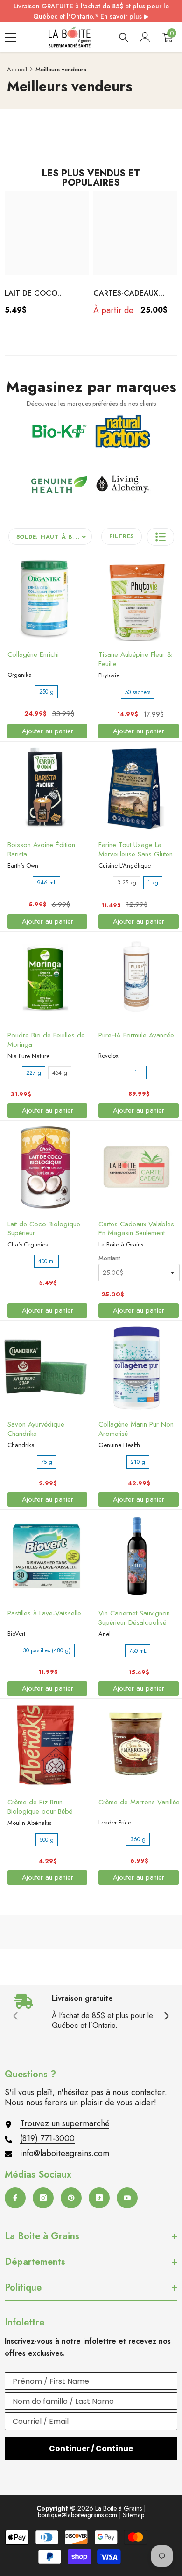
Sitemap (133, 2515)
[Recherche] (124, 37)
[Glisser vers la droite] (166, 2017)
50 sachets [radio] (138, 692)
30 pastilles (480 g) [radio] (47, 1650)
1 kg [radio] (153, 883)
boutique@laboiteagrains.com (77, 2515)
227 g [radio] (34, 1073)
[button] (161, 537)
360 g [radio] (138, 1839)
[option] (47, 256)
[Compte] (145, 37)
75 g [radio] (47, 1462)
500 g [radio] (47, 1840)
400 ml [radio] (46, 1261)
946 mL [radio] (46, 883)
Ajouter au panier (48, 731)
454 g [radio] (60, 1073)
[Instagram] (43, 2198)
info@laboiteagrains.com (65, 2153)
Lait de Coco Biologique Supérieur (31, 294)
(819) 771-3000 (47, 2138)
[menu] (10, 37)
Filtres (122, 536)
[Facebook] (15, 2198)
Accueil (17, 69)
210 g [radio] (138, 1462)
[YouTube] (127, 2198)
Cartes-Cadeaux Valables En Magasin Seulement (135, 294)
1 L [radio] (138, 1072)
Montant (109, 1258)
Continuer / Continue (91, 2448)
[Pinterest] (71, 2198)
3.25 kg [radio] (127, 883)
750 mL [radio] (138, 1651)
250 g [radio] (46, 692)
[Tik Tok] (99, 2198)
